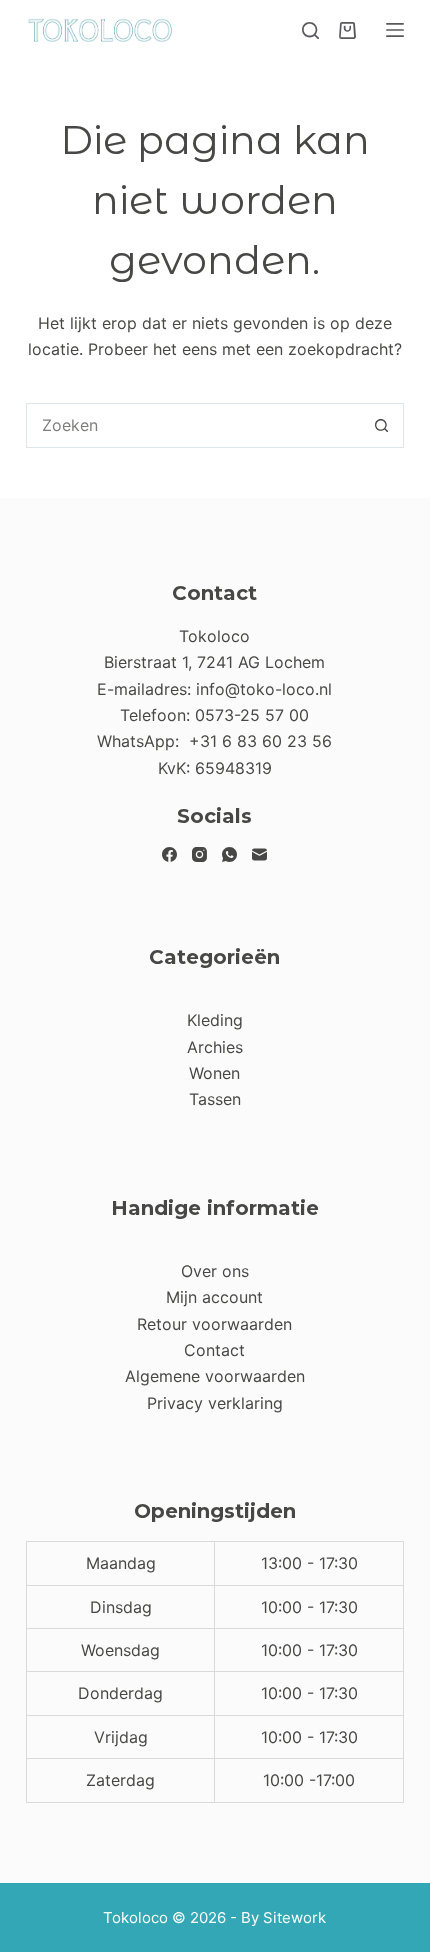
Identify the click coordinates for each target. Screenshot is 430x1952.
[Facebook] (169, 854)
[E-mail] (259, 854)
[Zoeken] (310, 30)
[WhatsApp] (229, 854)
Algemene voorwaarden (215, 1376)
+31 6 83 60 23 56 (260, 741)
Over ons (215, 1271)
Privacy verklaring (215, 1403)
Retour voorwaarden (214, 1324)
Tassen (215, 1099)
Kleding (215, 1020)
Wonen (214, 1073)
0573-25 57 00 (252, 715)
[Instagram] (199, 854)
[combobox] (193, 425)
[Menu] (395, 30)
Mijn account (214, 1297)
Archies (215, 1047)
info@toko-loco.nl (264, 689)
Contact (214, 1350)
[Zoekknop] (381, 425)
